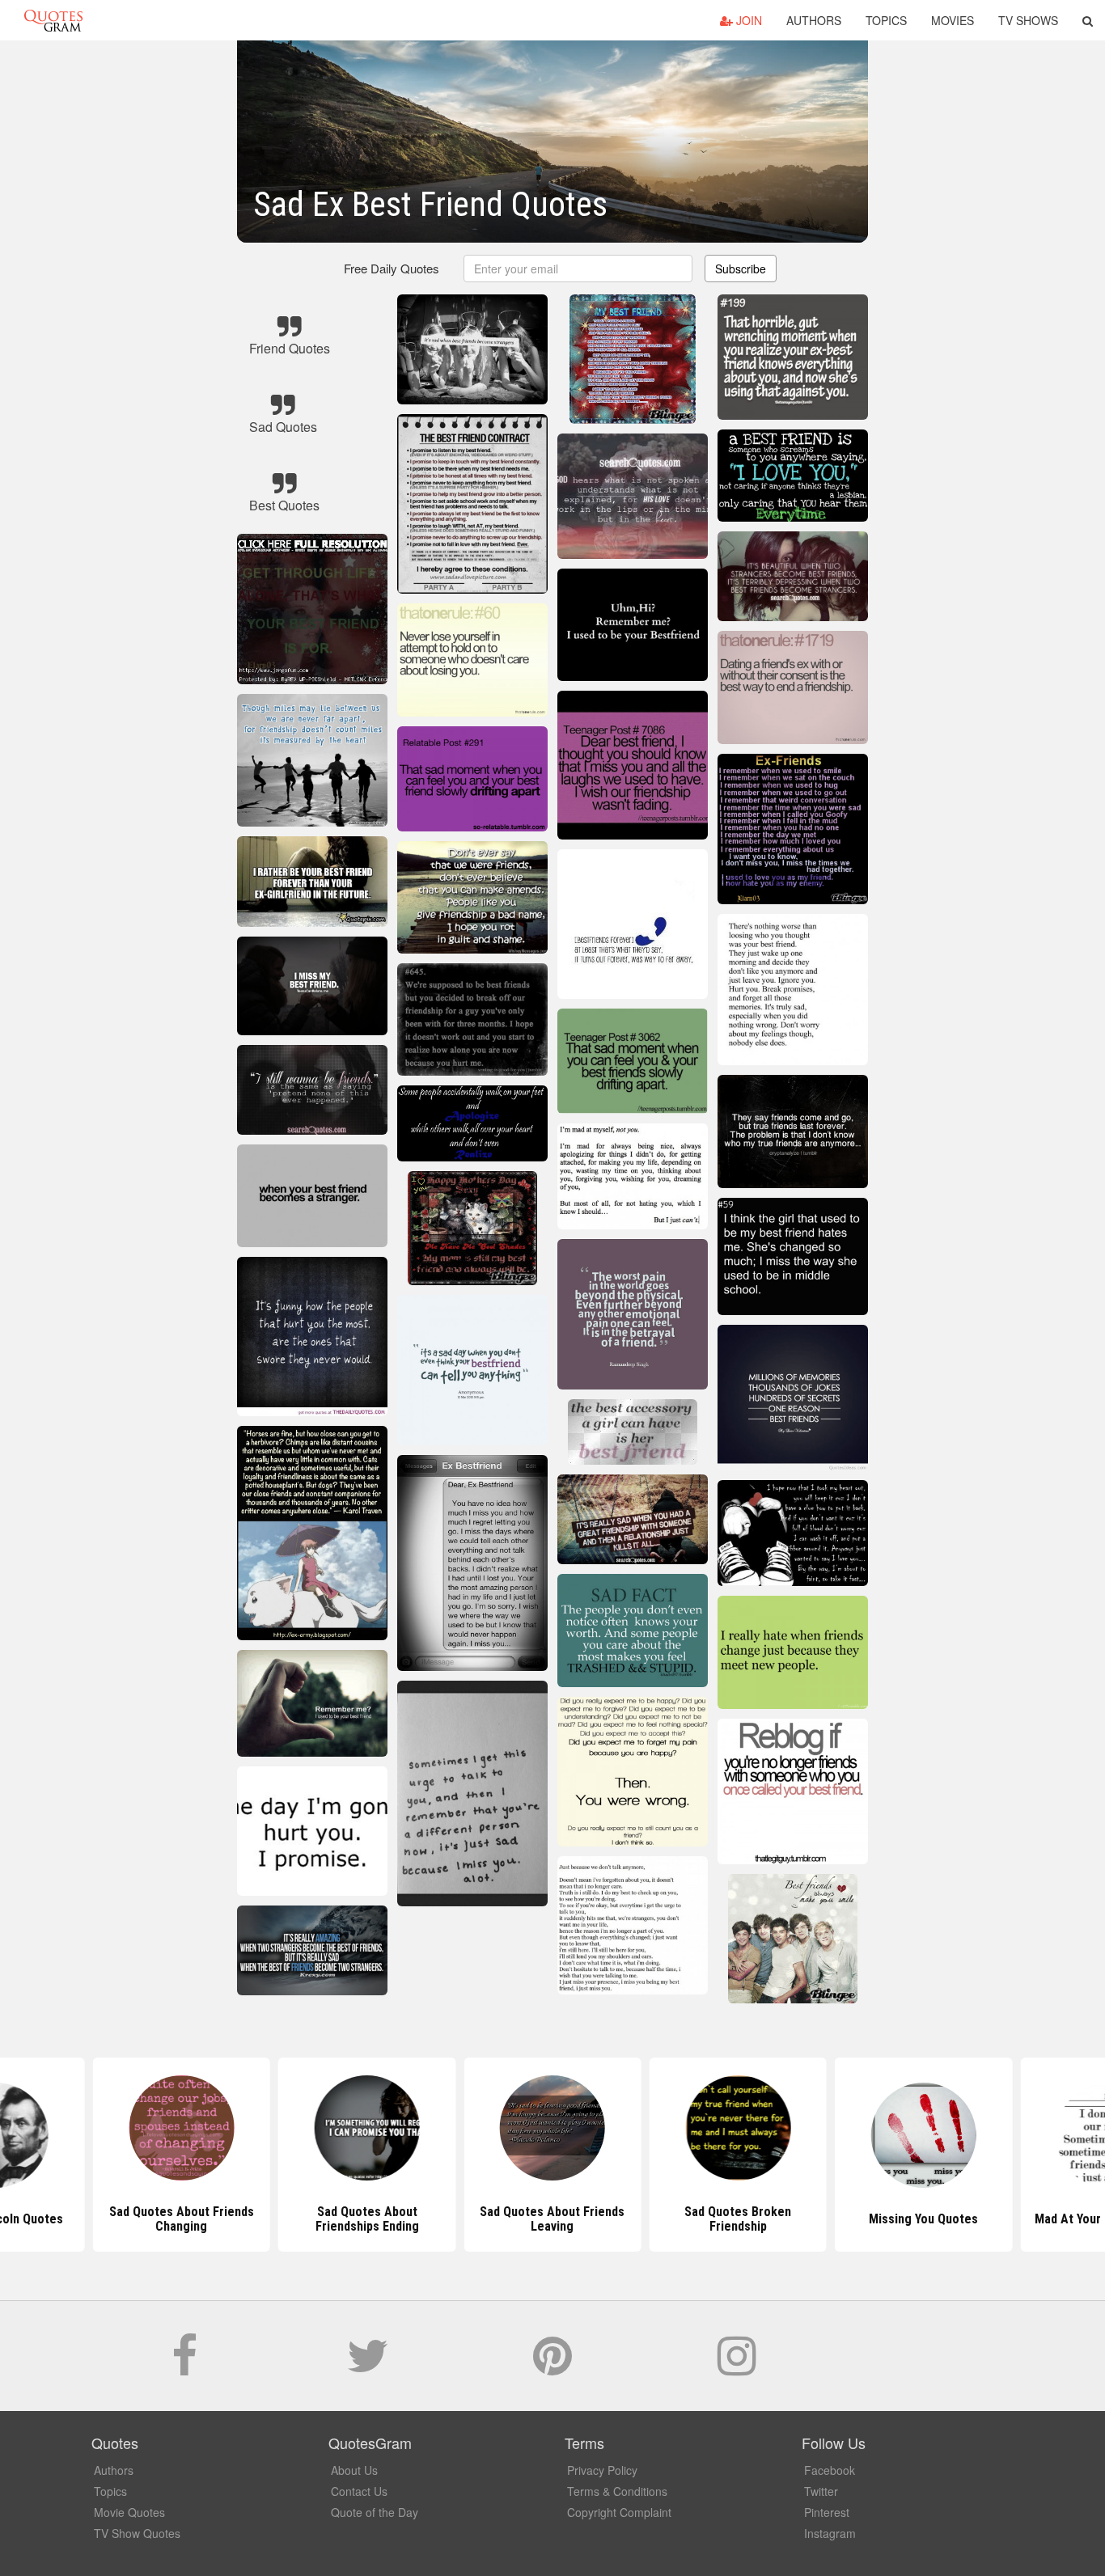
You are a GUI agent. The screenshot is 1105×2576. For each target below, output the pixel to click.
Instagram (830, 2533)
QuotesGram (53, 20)
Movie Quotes (129, 2512)
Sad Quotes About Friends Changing (182, 2219)
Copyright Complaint (619, 2512)
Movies (953, 20)
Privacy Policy (602, 2470)
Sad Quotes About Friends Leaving (552, 2219)
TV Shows (1028, 20)
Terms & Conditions (617, 2491)
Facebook (830, 2470)
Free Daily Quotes (392, 268)
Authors (814, 20)
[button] (1088, 20)
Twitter (821, 2491)
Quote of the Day (375, 2512)
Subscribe (741, 269)
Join (747, 20)
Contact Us (359, 2491)
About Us (354, 2470)
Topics (886, 20)
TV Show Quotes (137, 2533)
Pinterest (827, 2512)
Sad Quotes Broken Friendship (738, 2219)
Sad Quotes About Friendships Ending (367, 2219)
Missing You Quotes (923, 2219)
